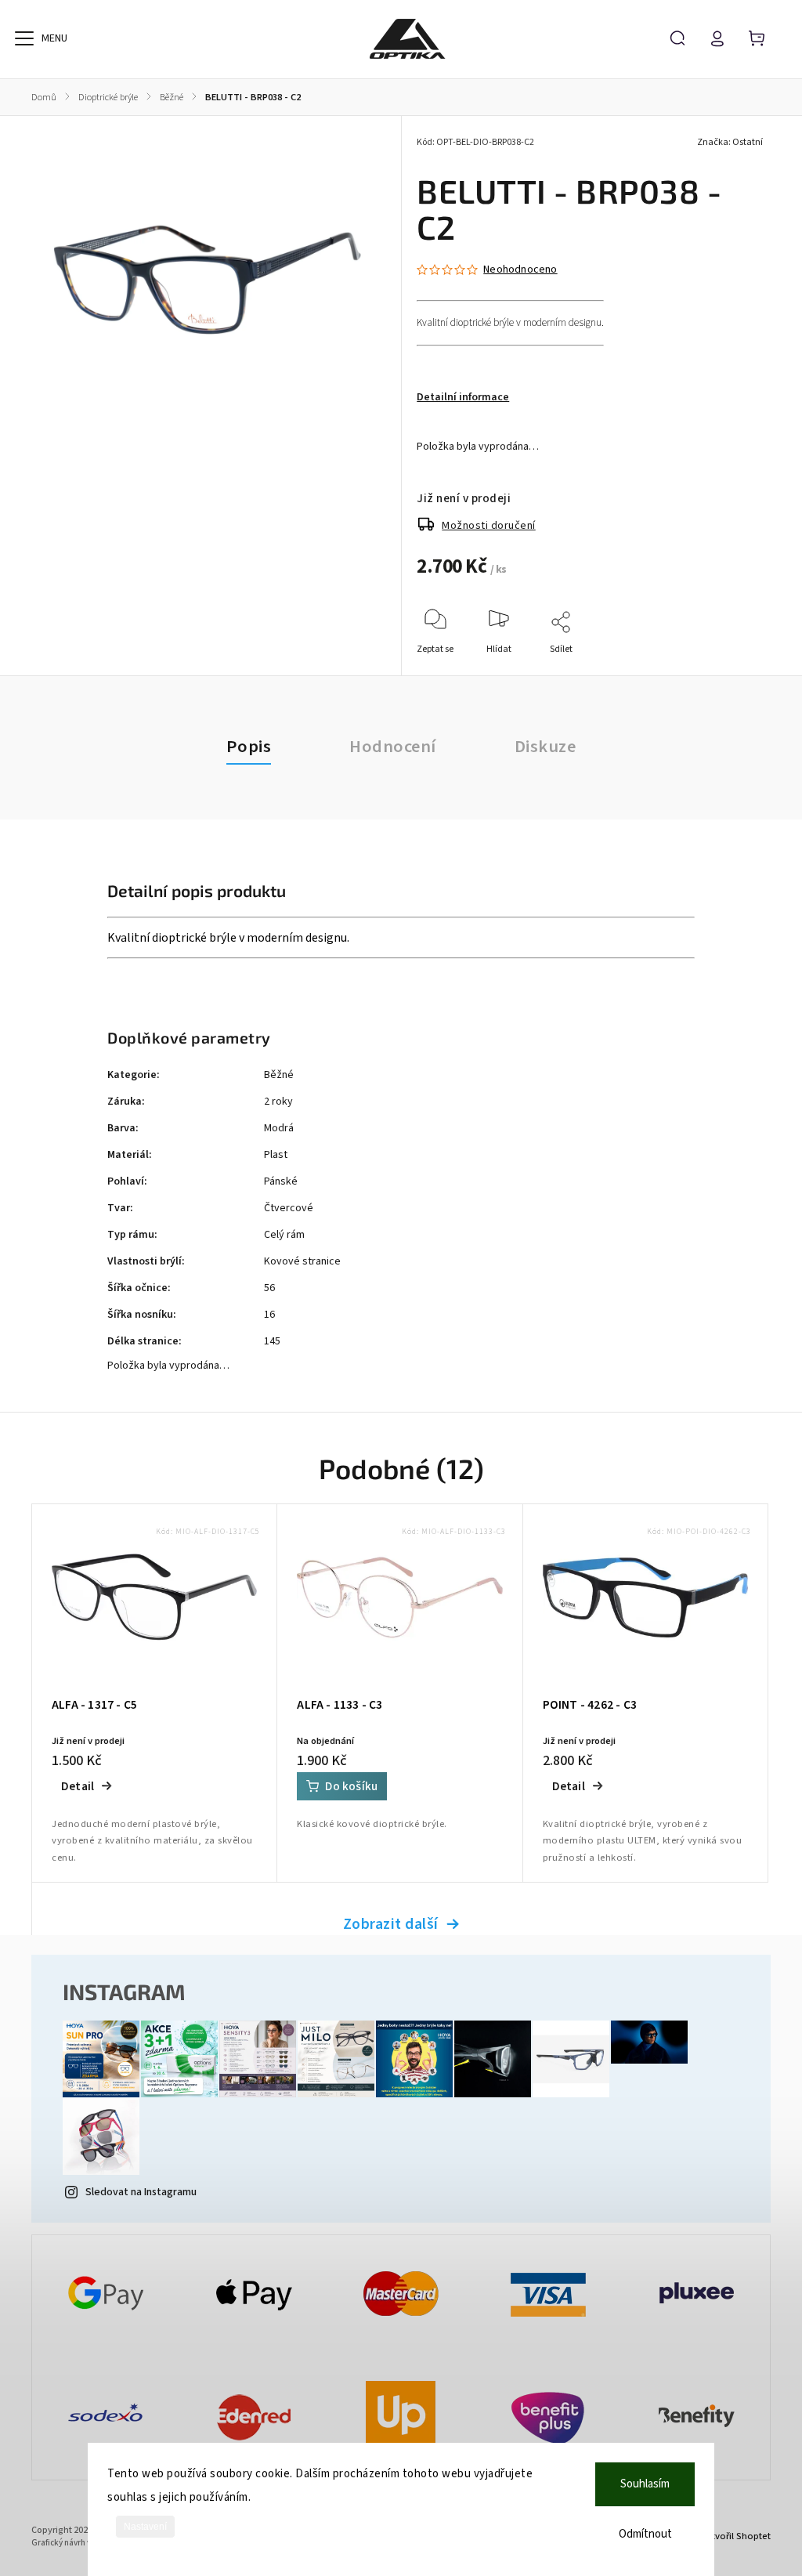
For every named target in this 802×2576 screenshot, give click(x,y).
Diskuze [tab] (546, 747)
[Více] (24, 38)
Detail (78, 1786)
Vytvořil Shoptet (736, 2536)
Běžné (279, 1075)
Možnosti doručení (489, 526)
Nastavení (145, 2527)
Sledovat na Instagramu (141, 2192)
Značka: (730, 142)
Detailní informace (463, 397)
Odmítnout (645, 2534)
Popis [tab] (249, 747)
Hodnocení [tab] (393, 747)
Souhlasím (645, 2484)
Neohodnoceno (520, 270)
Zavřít (715, 670)
